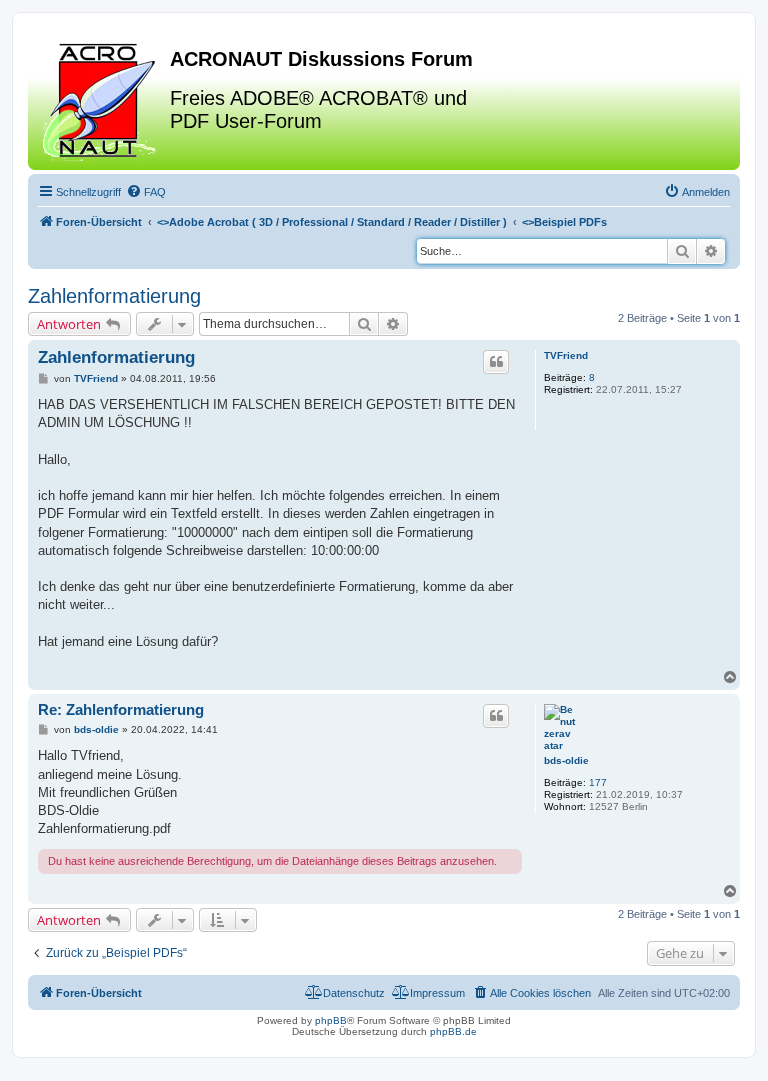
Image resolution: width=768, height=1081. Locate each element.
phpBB (331, 1020)
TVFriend (566, 355)
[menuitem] (146, 192)
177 (598, 782)
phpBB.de (453, 1031)
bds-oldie (566, 760)
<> (332, 222)
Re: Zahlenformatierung (121, 709)
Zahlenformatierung (114, 296)
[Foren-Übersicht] (101, 99)
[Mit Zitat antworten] (496, 362)
